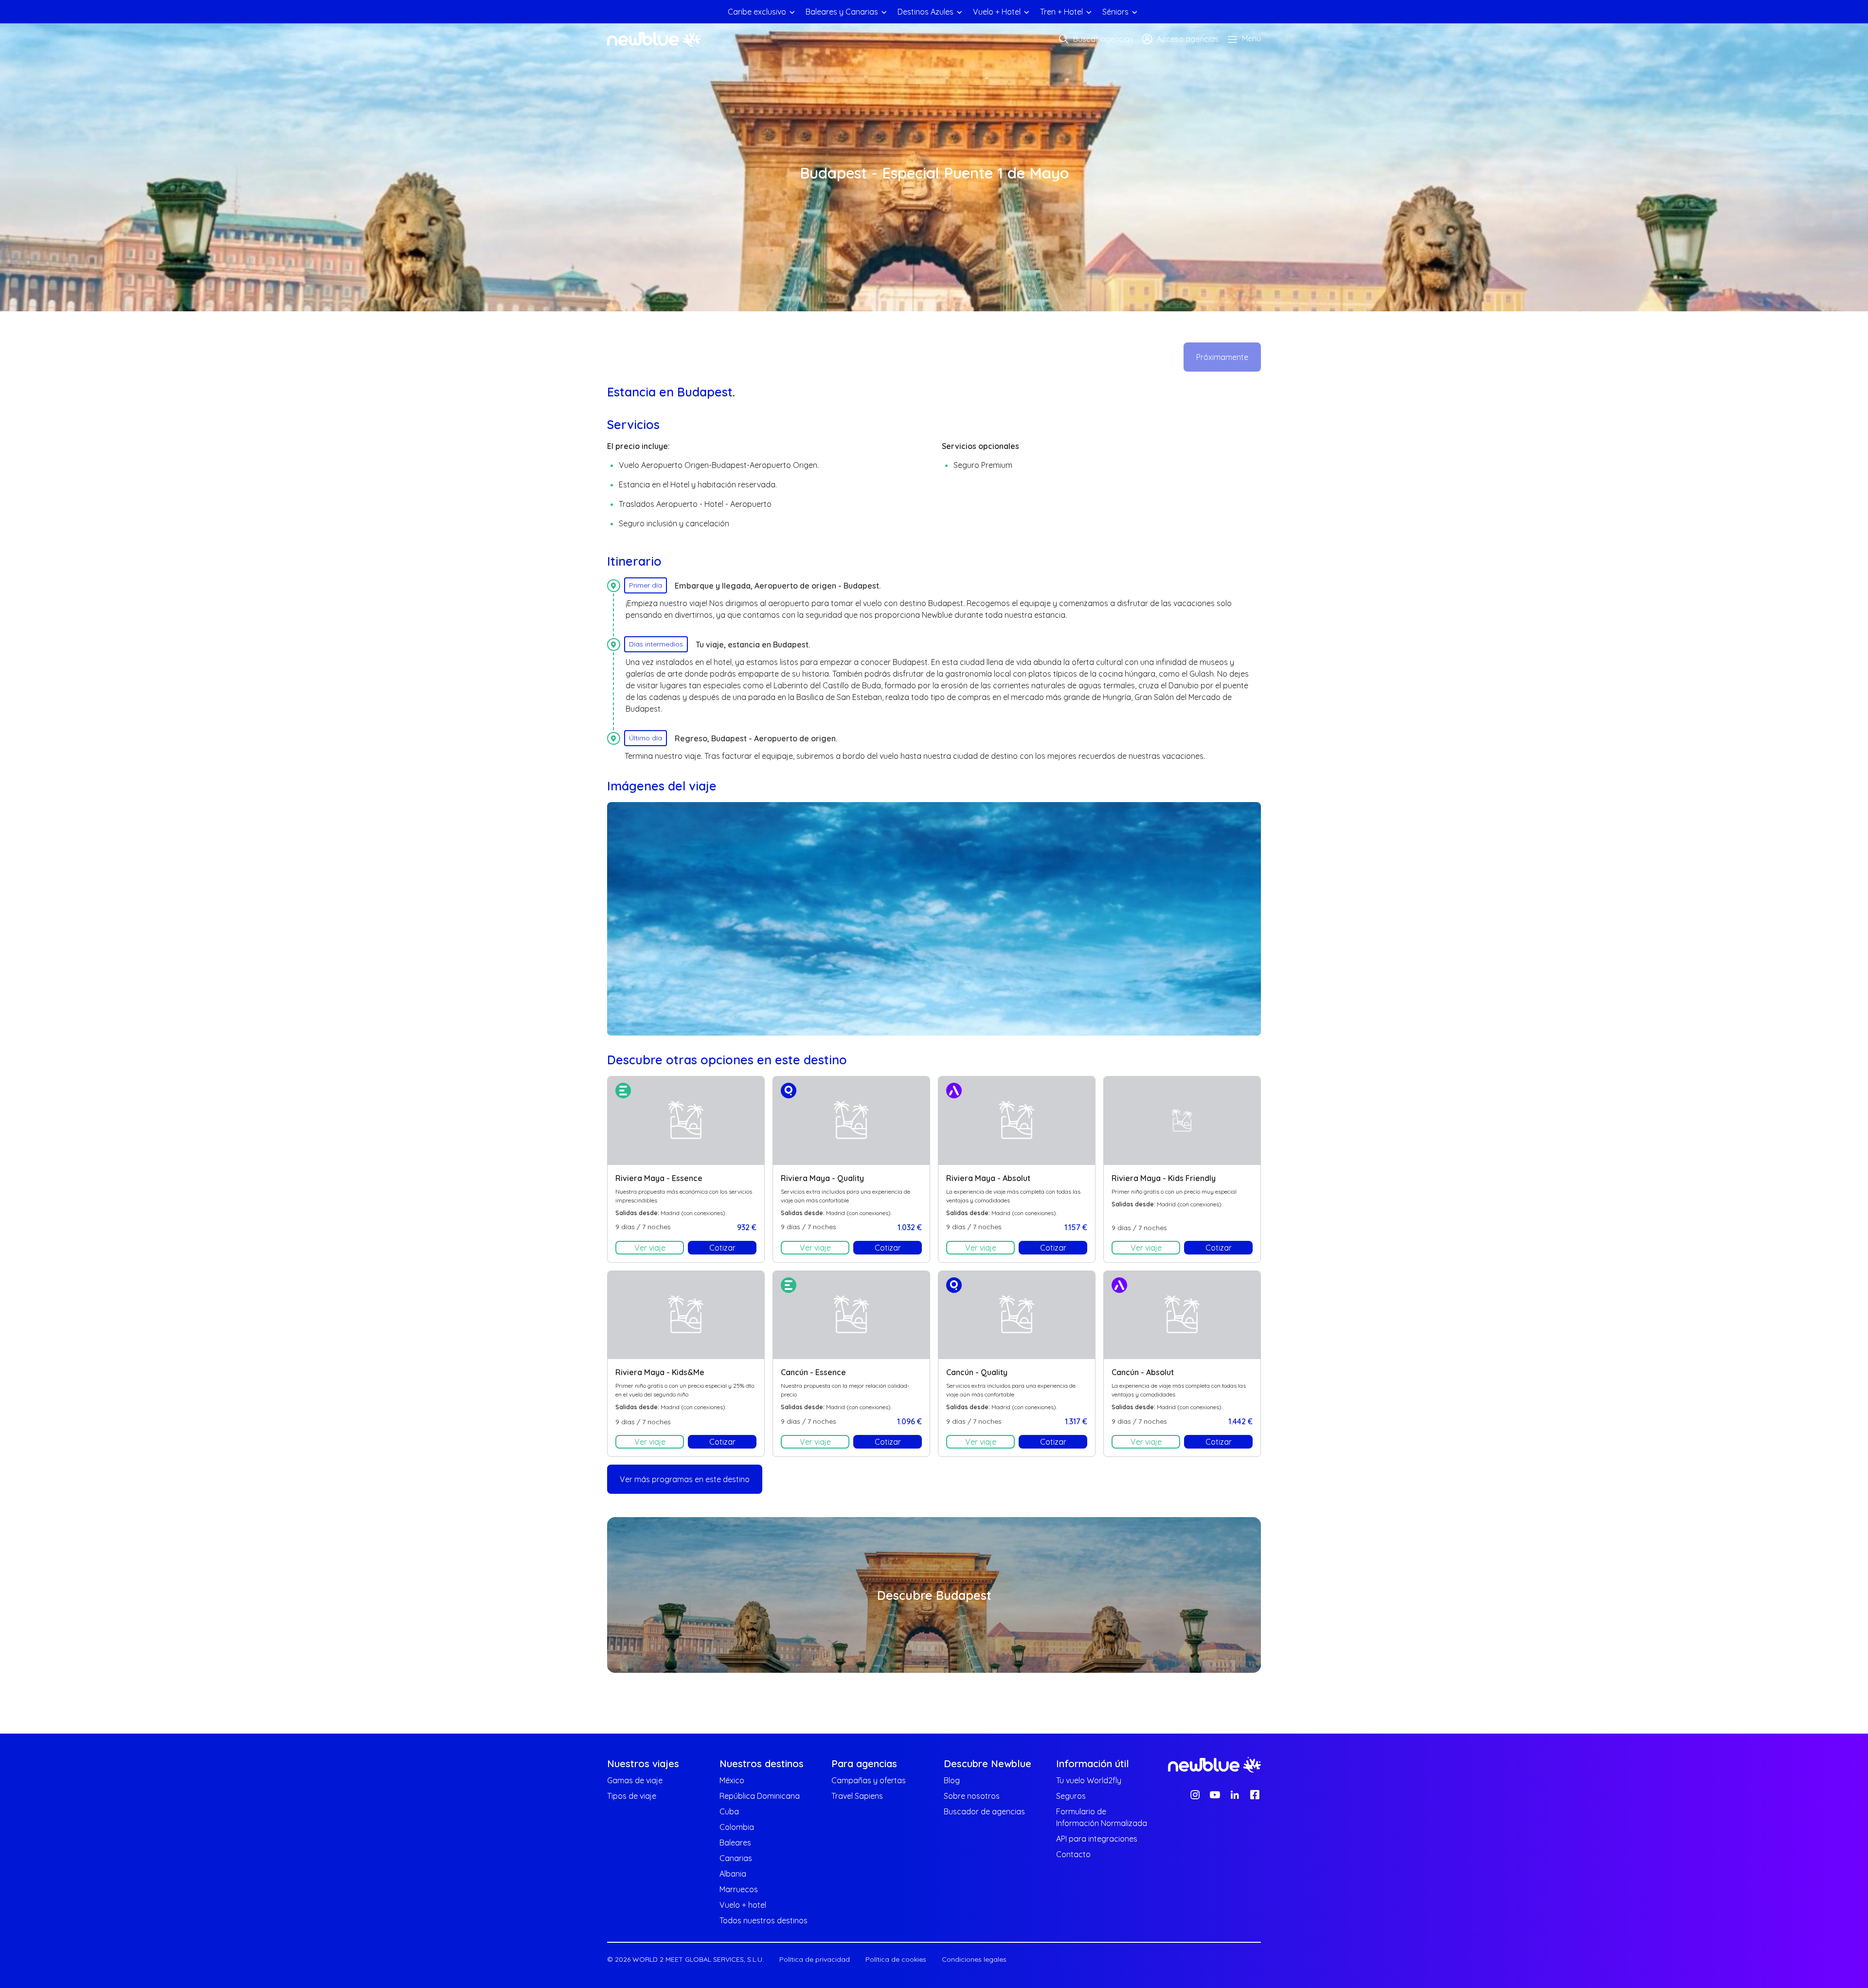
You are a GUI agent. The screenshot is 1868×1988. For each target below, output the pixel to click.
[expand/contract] (792, 12)
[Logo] (654, 39)
